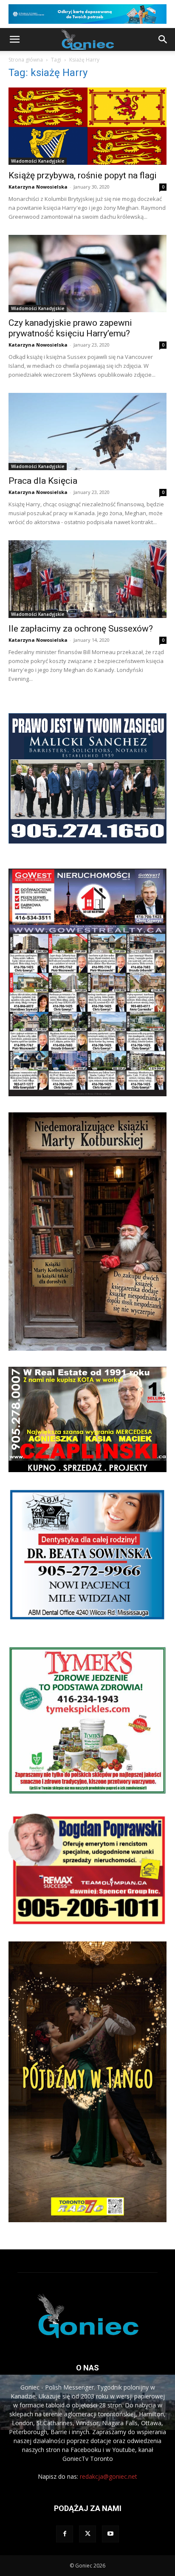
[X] (87, 2534)
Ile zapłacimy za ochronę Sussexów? (81, 629)
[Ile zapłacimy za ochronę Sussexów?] (87, 579)
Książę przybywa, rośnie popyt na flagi (83, 175)
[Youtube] (110, 2534)
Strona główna (26, 60)
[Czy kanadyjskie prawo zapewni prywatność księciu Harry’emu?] (87, 274)
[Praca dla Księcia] (87, 432)
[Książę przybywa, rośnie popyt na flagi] (87, 126)
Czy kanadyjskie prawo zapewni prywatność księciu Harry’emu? (70, 328)
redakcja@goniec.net (109, 2476)
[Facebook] (65, 2534)
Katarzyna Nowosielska (38, 187)
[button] (14, 40)
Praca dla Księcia (43, 481)
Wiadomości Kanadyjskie (38, 161)
